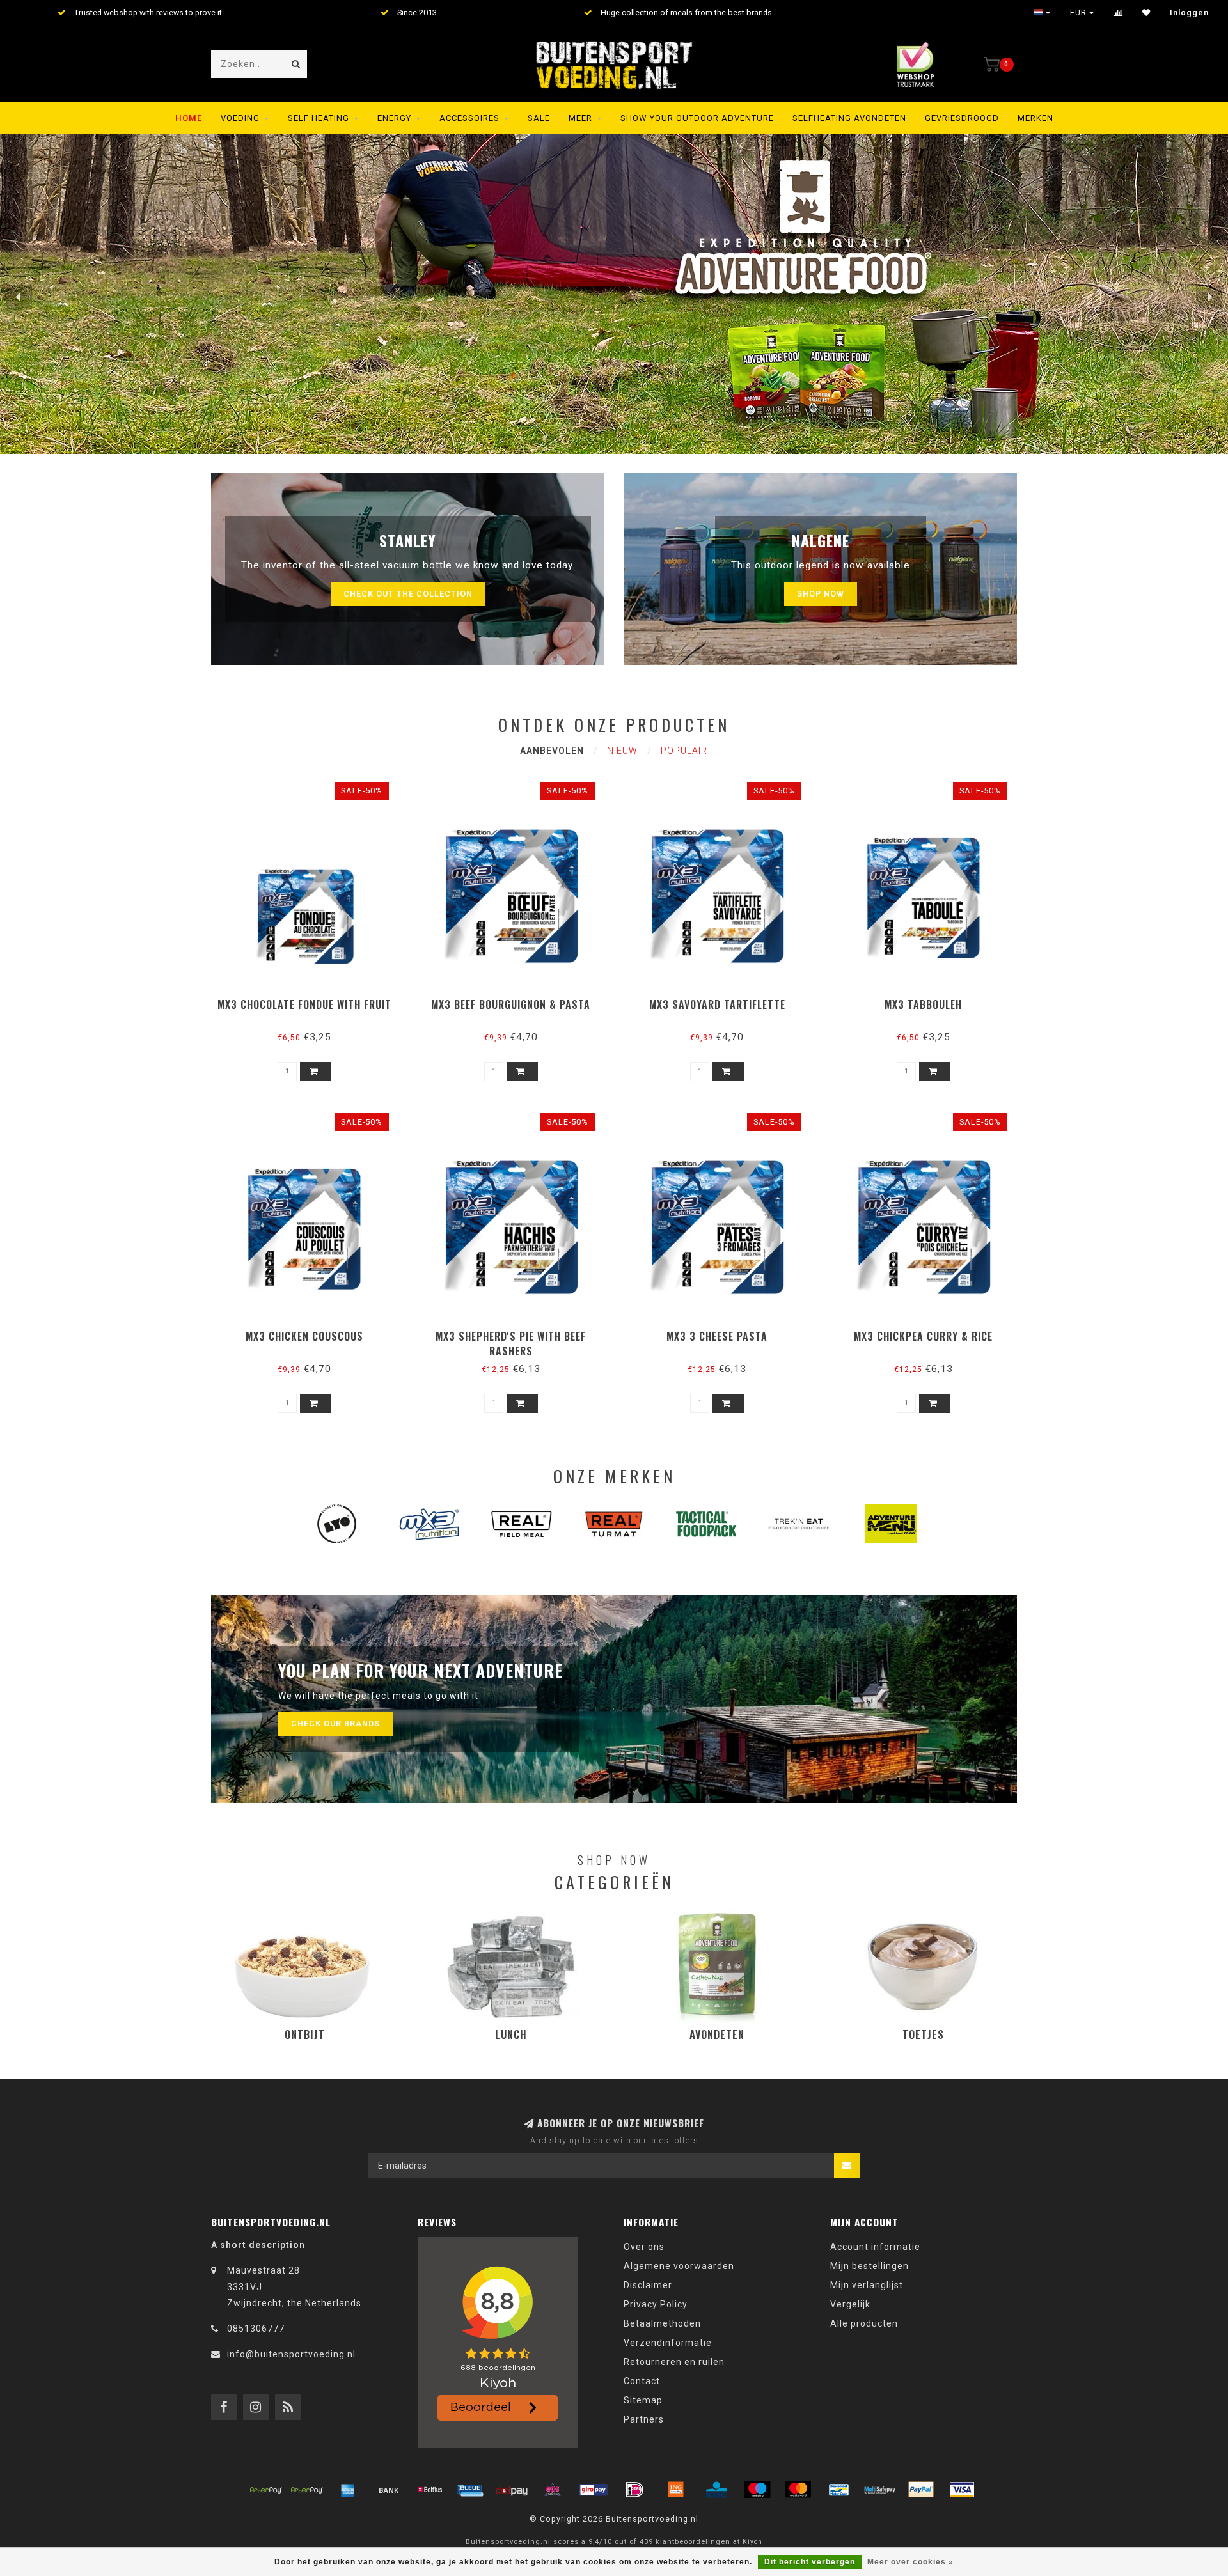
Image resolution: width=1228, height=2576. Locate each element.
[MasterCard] (798, 2490)
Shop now (821, 594)
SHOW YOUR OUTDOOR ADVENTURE (697, 118)
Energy (394, 118)
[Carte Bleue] (471, 2490)
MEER (580, 118)
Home (189, 118)
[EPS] (553, 2490)
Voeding (240, 118)
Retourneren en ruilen (674, 2362)
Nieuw (622, 751)
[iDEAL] (634, 2490)
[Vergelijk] (1118, 13)
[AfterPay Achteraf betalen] (266, 2490)
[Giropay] (594, 2490)
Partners (644, 2419)
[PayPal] (921, 2490)
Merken (1035, 118)
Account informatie (875, 2247)
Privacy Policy (656, 2304)
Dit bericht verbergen (810, 2562)
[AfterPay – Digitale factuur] (307, 2490)
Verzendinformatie (668, 2343)
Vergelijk (850, 2304)
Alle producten (864, 2323)
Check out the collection (408, 594)
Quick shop (311, 1000)
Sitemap (643, 2400)
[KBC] (716, 2490)
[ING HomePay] (675, 2490)
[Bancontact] (839, 2490)
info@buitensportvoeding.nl (291, 2354)
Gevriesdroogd (962, 118)
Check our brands (335, 1723)
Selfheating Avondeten (849, 118)
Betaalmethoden (662, 2323)
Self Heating (319, 118)
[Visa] (962, 2490)
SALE (539, 118)
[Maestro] (757, 2490)
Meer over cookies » (910, 2562)
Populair (684, 751)
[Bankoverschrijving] (389, 2490)
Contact (642, 2381)
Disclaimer (648, 2285)
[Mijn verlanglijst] (1146, 13)
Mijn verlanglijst (867, 2285)
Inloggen (1189, 13)
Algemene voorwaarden (679, 2266)
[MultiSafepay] (880, 2490)
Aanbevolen (552, 751)
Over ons (644, 2247)
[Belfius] (430, 2490)
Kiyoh (752, 2542)
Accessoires (469, 118)
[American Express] (348, 2490)
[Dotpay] (512, 2490)
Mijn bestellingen (870, 2266)
